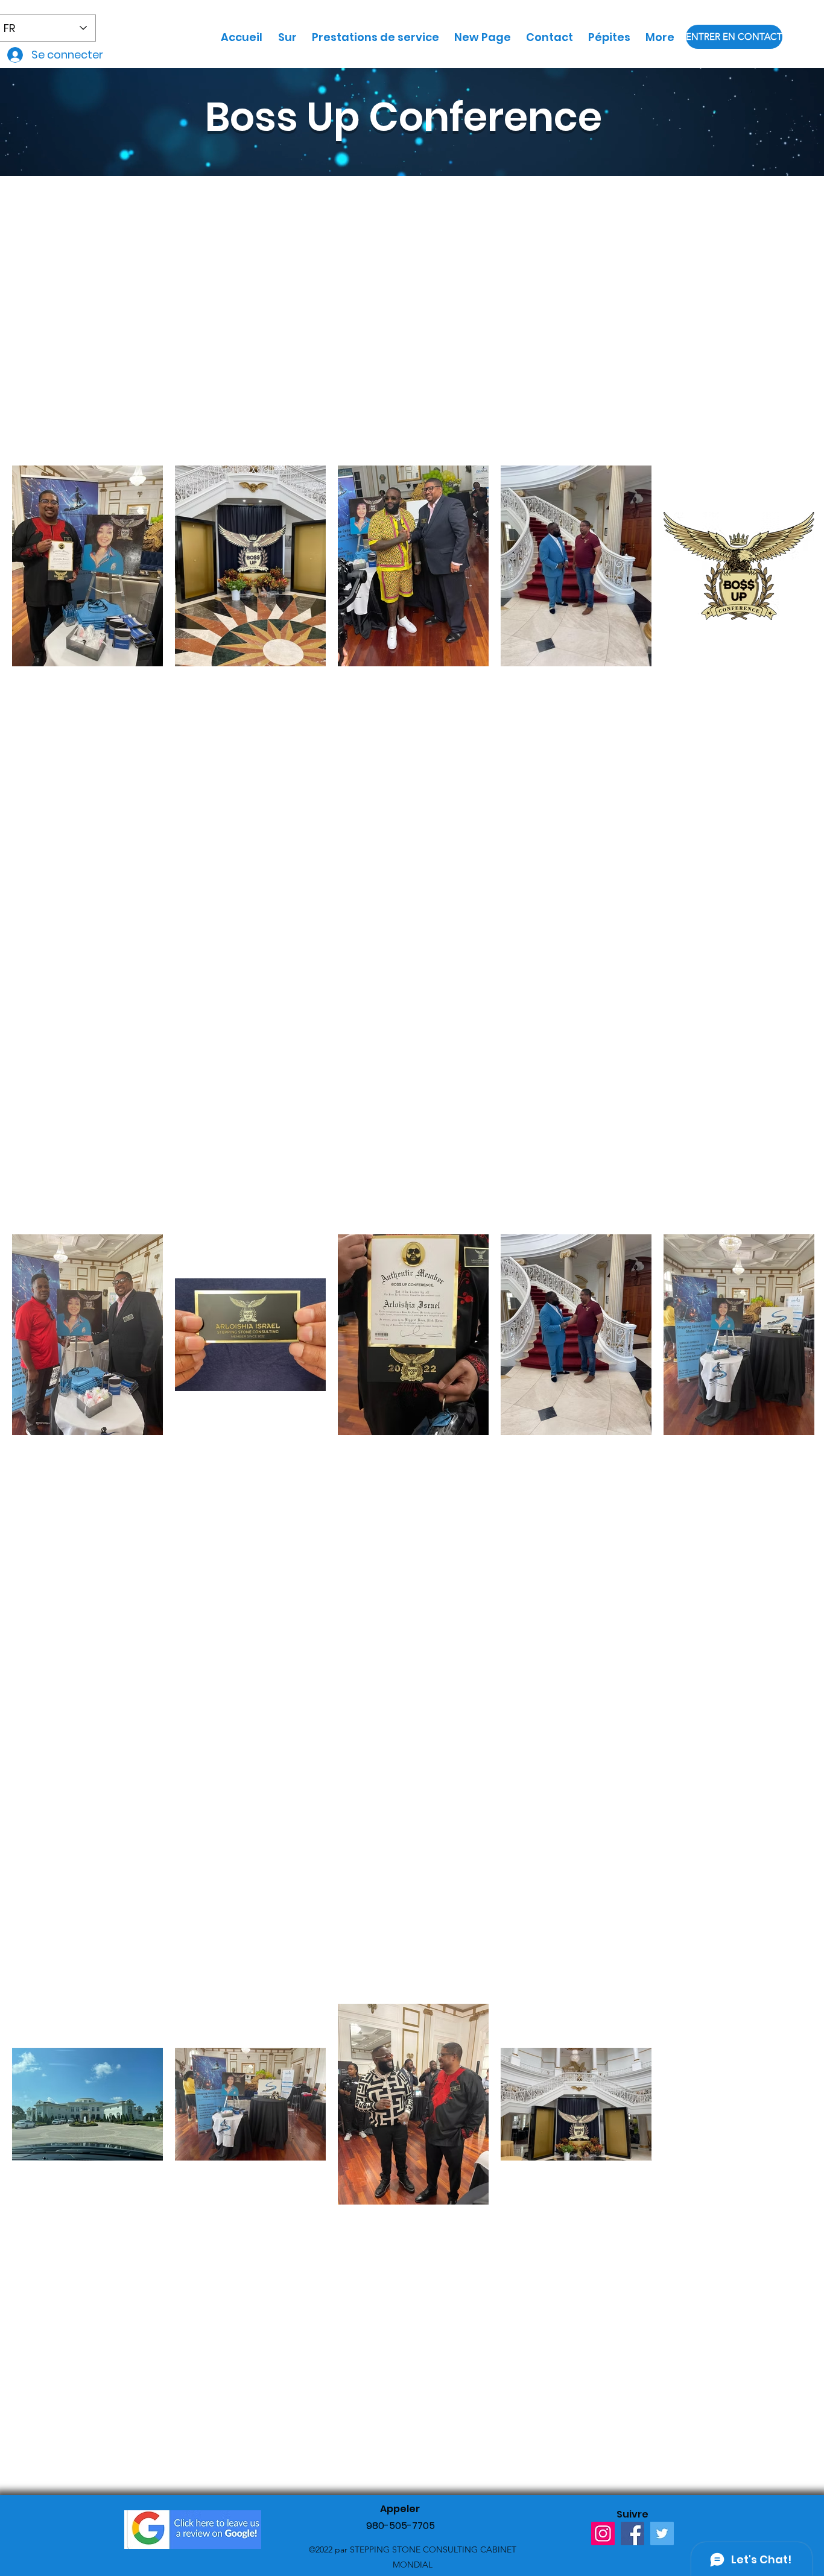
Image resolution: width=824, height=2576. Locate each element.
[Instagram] (603, 2533)
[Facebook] (632, 2533)
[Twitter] (662, 2533)
